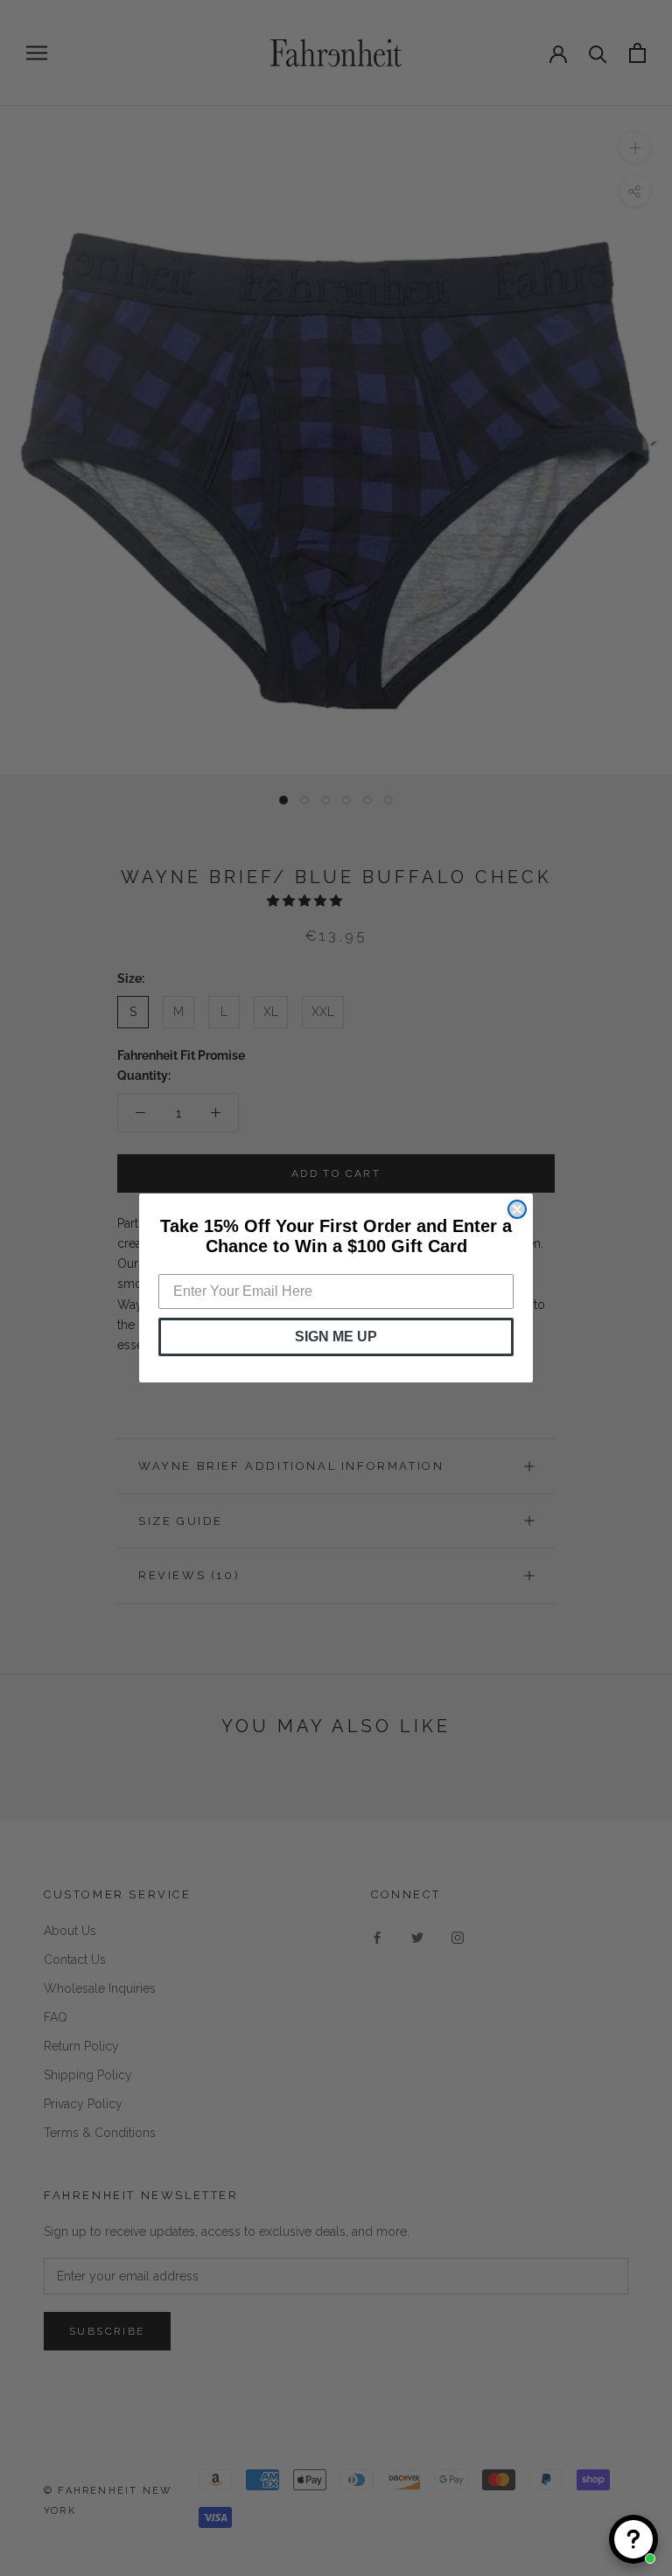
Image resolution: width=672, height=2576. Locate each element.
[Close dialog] (517, 1209)
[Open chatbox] (633, 2539)
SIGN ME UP (336, 1337)
